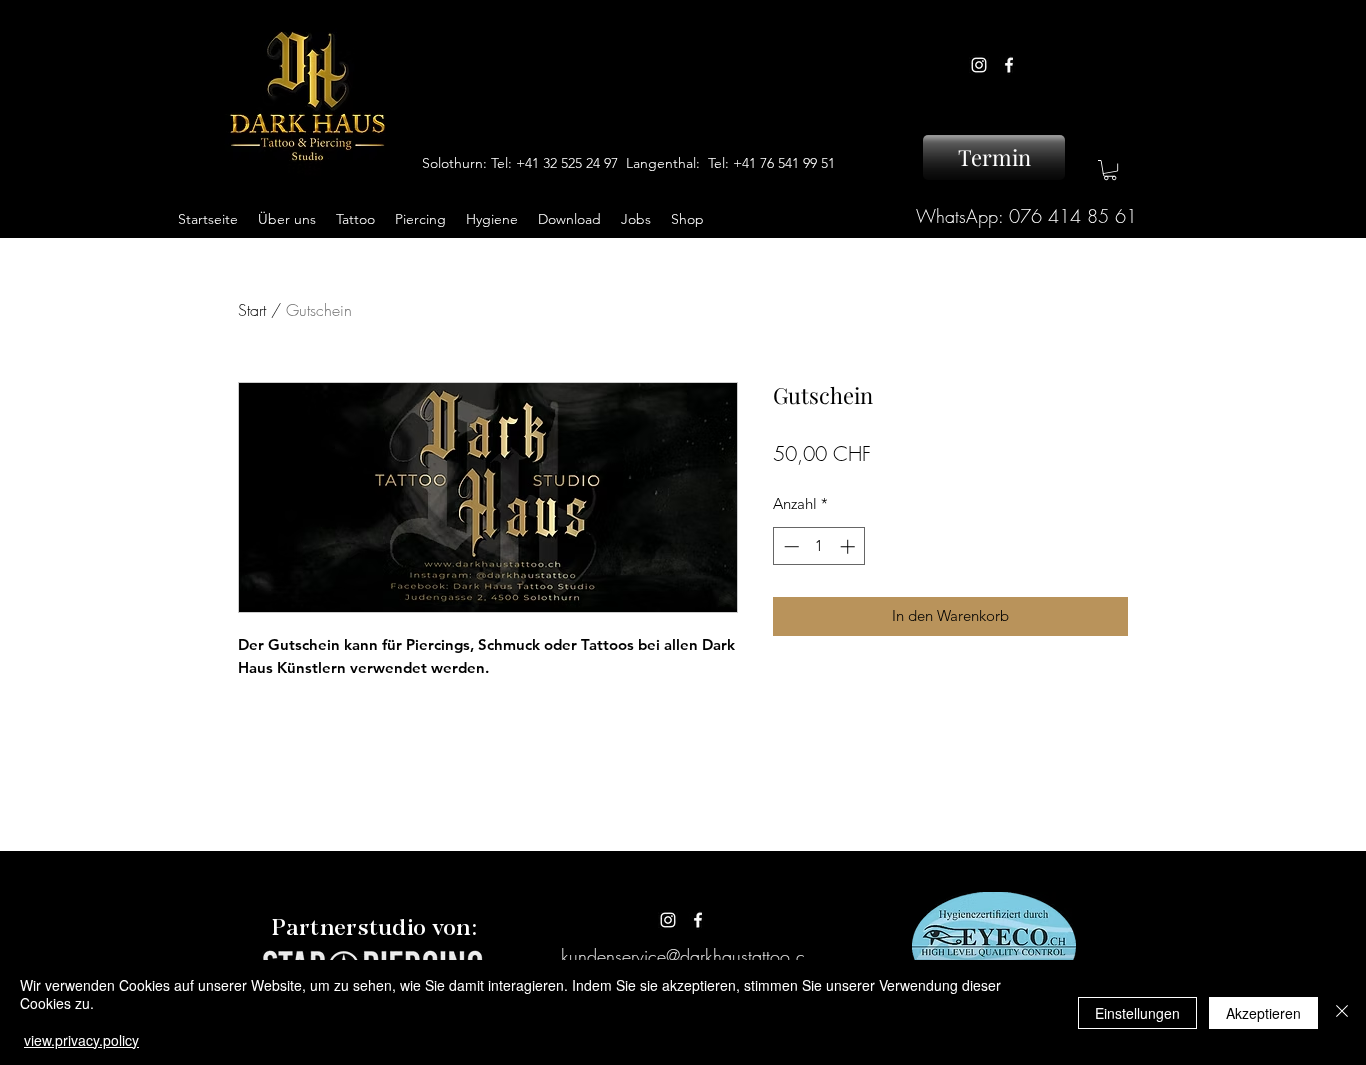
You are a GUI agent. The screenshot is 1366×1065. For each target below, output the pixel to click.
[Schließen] (1342, 1012)
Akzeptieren (1263, 1013)
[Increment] (849, 546)
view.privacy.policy (81, 1040)
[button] (1110, 170)
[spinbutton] (819, 546)
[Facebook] (1009, 65)
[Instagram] (979, 65)
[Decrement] (789, 546)
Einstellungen (1137, 1013)
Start (252, 310)
